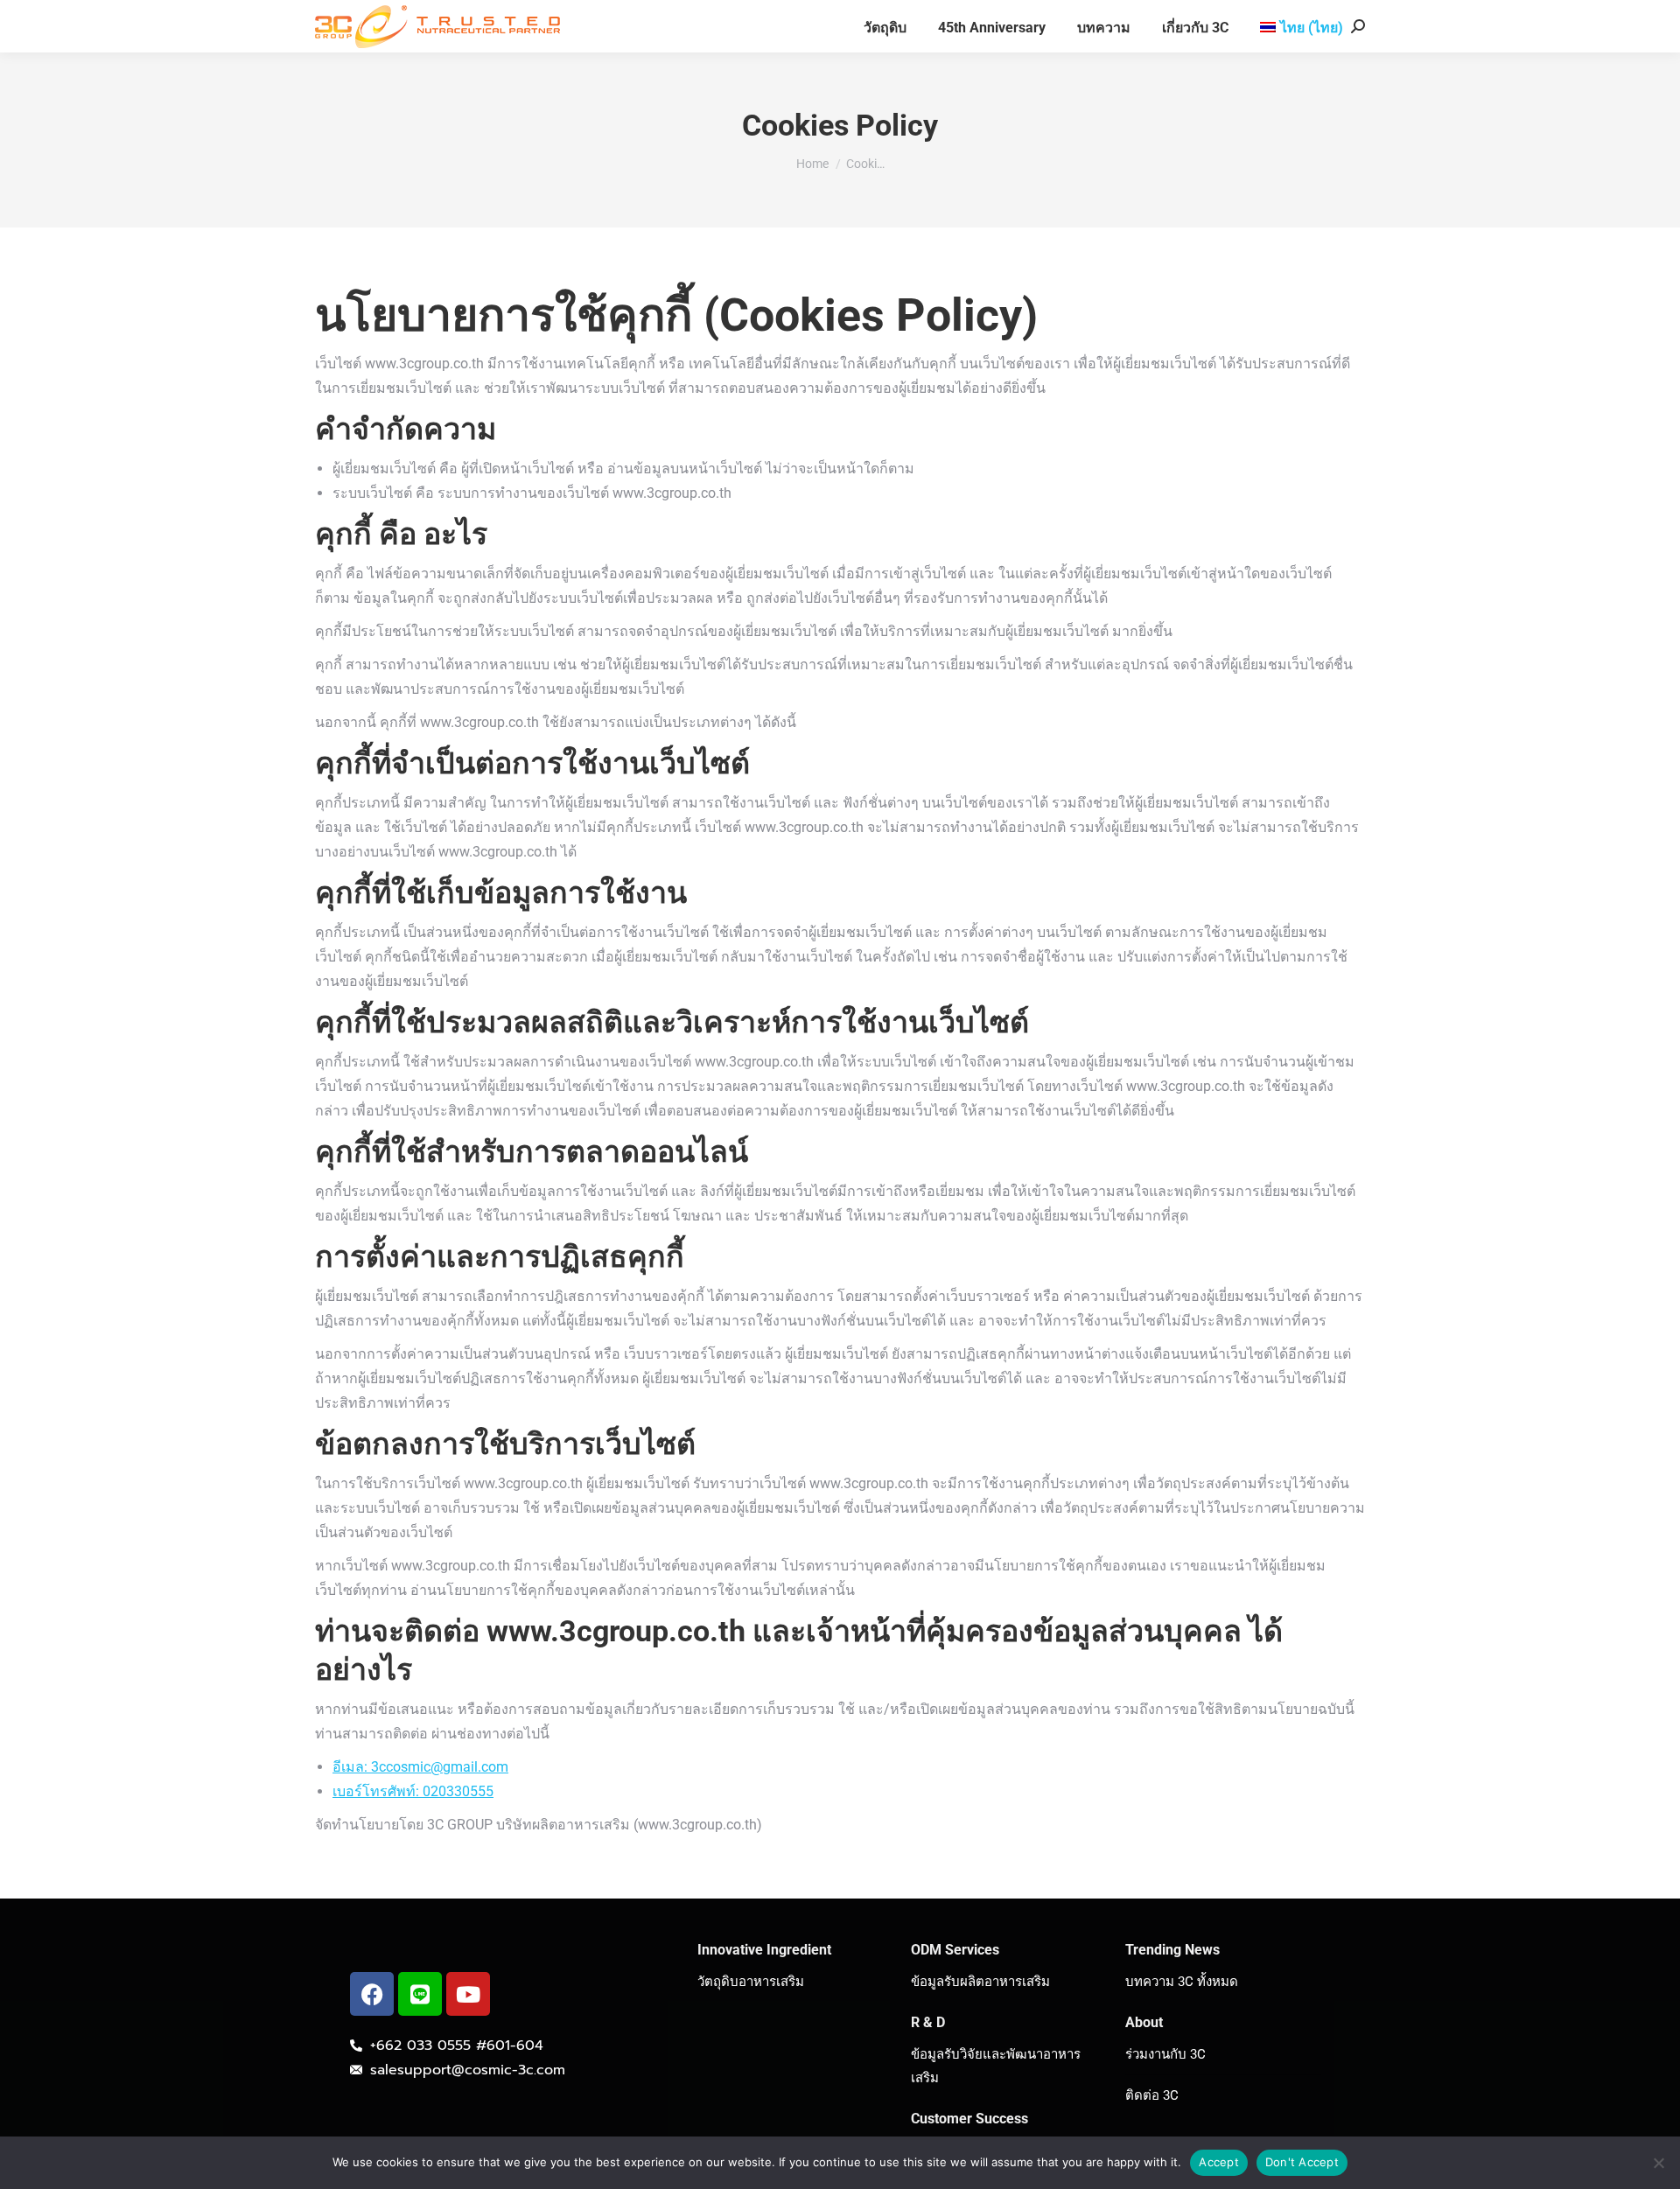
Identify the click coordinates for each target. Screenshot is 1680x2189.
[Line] (420, 1994)
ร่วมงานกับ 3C (1165, 2054)
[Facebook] (372, 1994)
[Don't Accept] (1658, 2163)
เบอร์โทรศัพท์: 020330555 (413, 1791)
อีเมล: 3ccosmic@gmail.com (420, 1767)
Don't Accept (1302, 2162)
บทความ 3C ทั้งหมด (1182, 1982)
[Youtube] (468, 1994)
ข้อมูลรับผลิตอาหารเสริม (980, 1982)
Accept (1219, 2162)
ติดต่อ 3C (1152, 2095)
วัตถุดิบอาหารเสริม (751, 1982)
